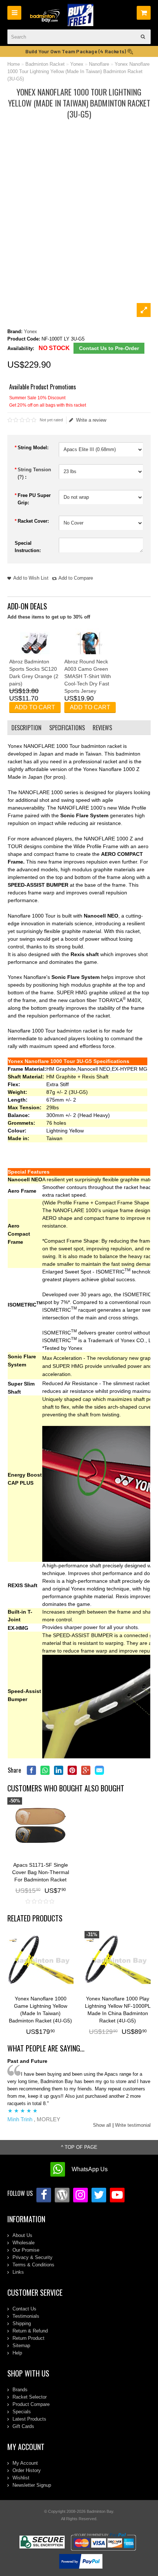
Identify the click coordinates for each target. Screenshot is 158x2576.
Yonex (77, 64)
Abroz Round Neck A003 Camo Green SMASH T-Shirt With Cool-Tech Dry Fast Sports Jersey (88, 676)
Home (14, 64)
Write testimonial (133, 2125)
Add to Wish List (31, 578)
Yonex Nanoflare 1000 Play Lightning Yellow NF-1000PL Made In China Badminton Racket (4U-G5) (118, 2010)
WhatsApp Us (90, 2169)
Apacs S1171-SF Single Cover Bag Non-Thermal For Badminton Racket (41, 1872)
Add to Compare (76, 578)
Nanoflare (99, 64)
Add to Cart (35, 707)
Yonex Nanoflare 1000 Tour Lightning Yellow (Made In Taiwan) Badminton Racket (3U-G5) (78, 71)
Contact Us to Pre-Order (109, 348)
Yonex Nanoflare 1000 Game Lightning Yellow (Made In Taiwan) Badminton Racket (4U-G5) (40, 2010)
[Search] (143, 37)
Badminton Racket (45, 64)
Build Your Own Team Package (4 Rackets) (76, 51)
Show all (102, 2125)
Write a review (91, 420)
